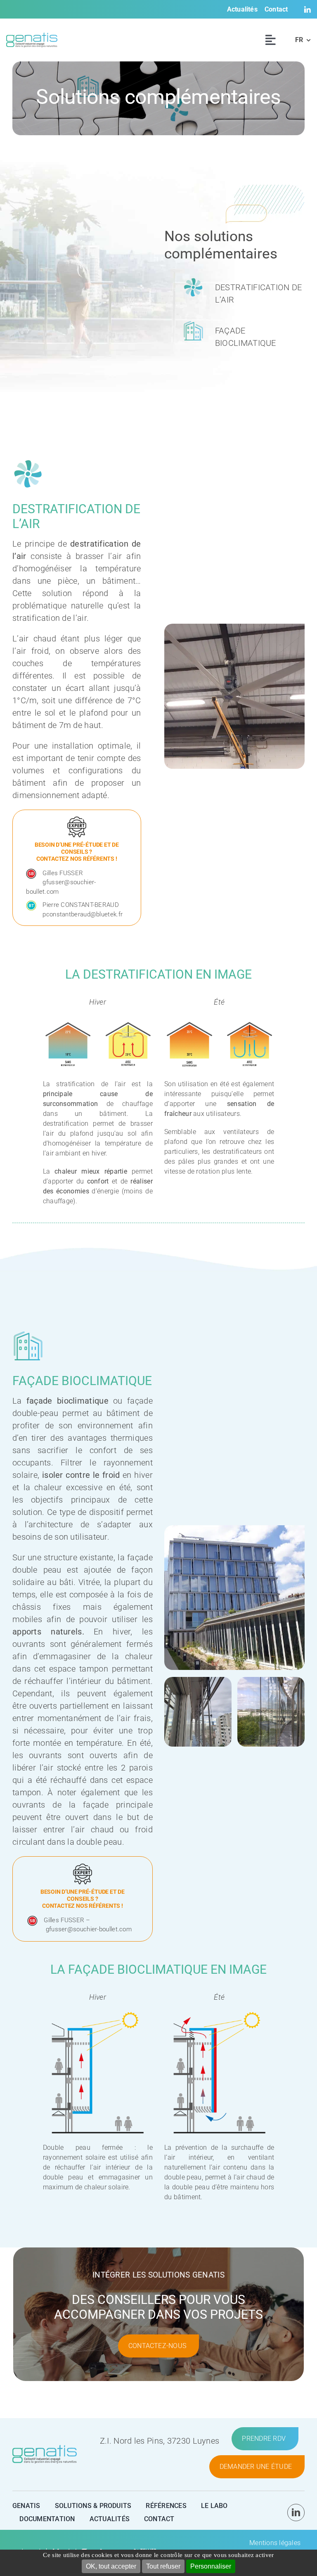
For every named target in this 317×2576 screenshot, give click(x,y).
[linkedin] (296, 2513)
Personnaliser (211, 2566)
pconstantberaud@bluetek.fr (83, 914)
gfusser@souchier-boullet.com (89, 1929)
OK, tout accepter (111, 2566)
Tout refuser (163, 2566)
